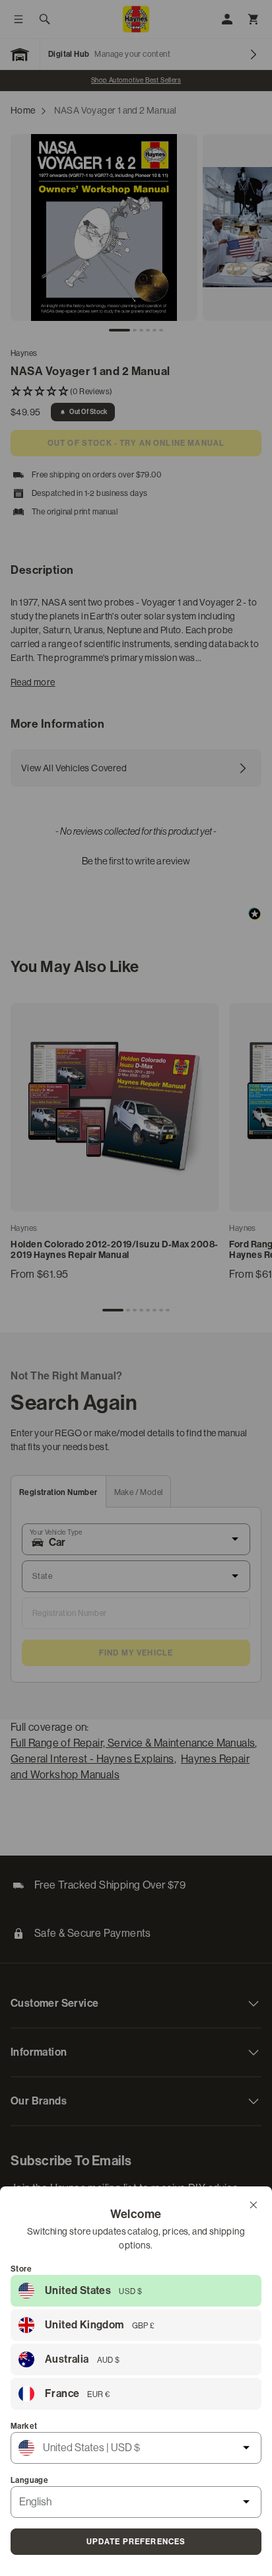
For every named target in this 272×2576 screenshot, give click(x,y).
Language (29, 2480)
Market (24, 2426)
